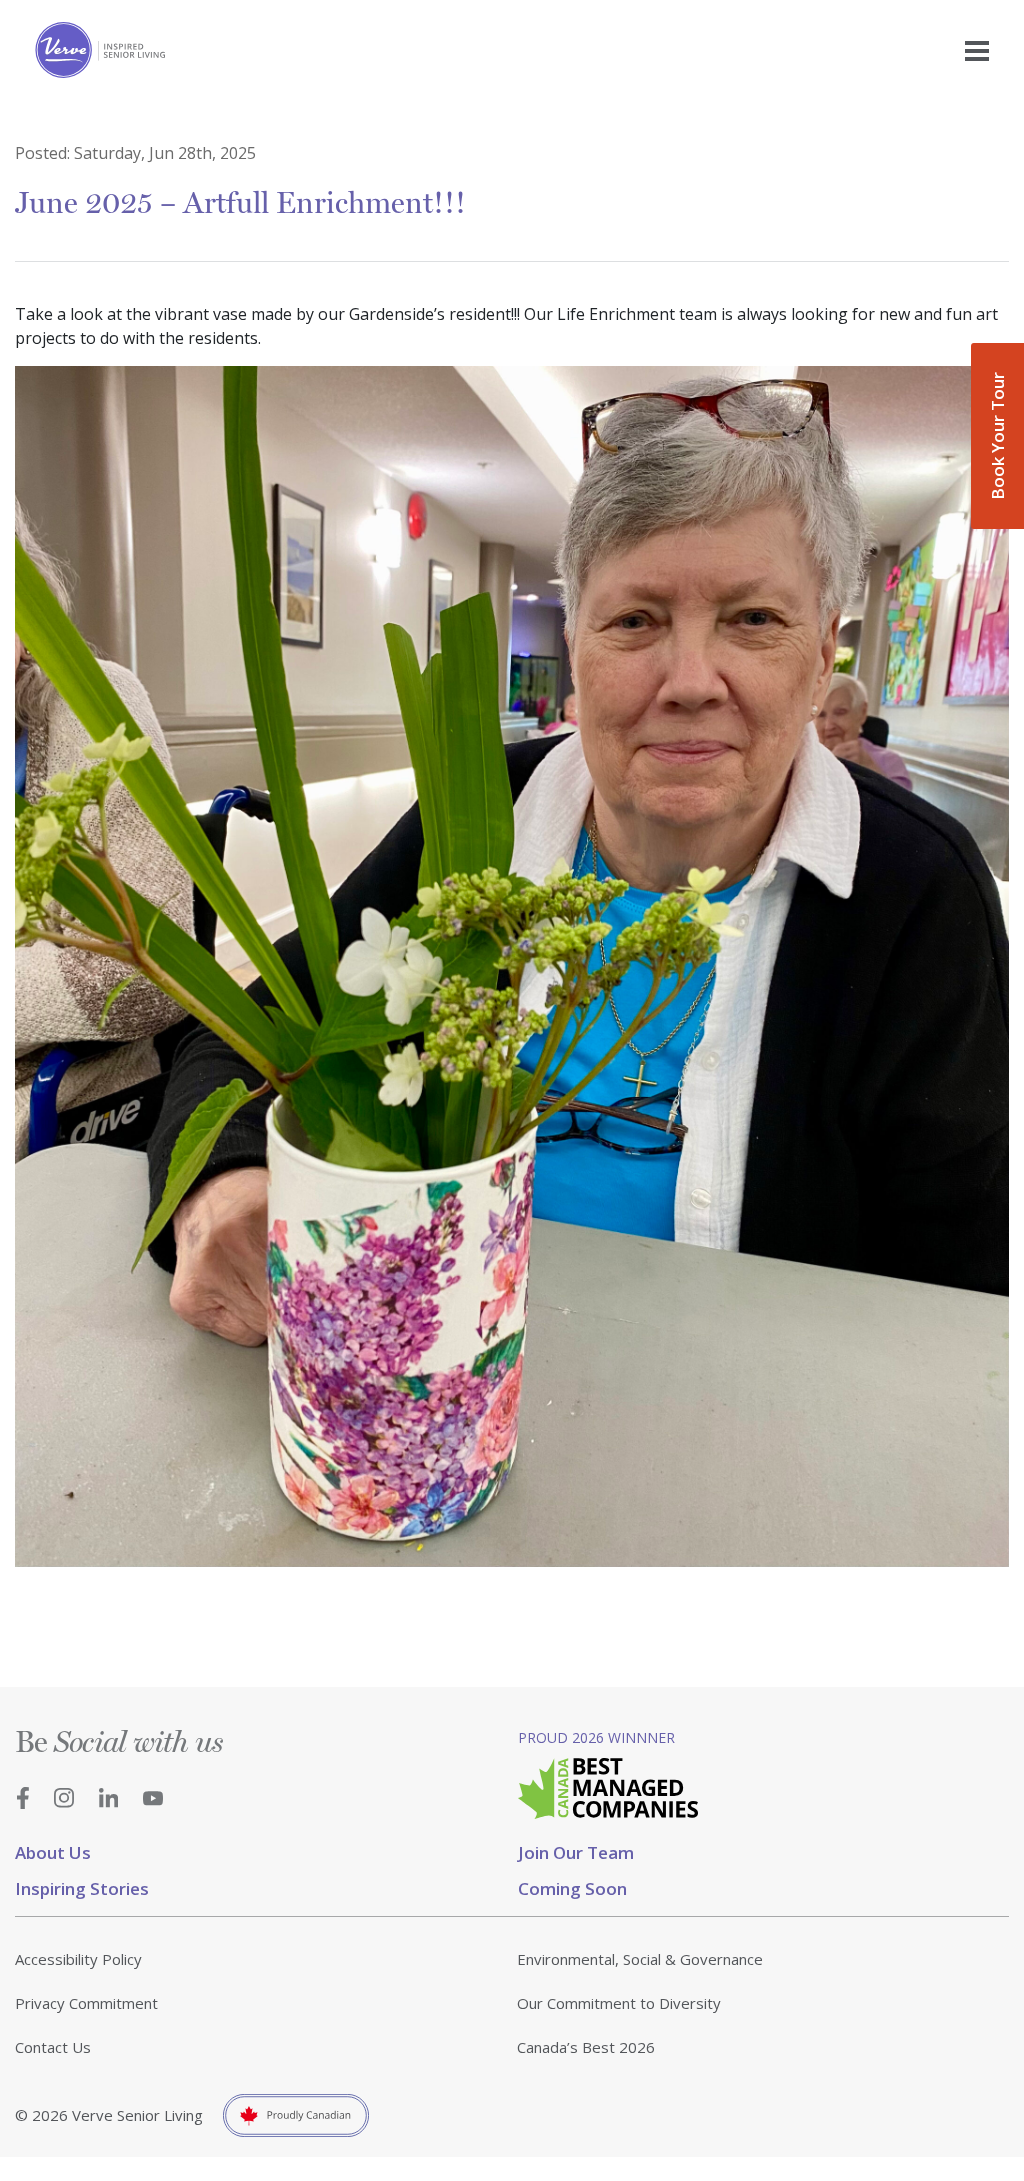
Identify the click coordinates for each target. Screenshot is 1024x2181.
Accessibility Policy (78, 1959)
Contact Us (53, 2047)
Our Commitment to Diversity (619, 2003)
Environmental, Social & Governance (640, 1959)
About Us (53, 1852)
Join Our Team (576, 1852)
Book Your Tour (997, 436)
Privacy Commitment (86, 2003)
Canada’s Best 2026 (586, 2047)
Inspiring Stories (82, 1888)
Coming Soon (572, 1888)
